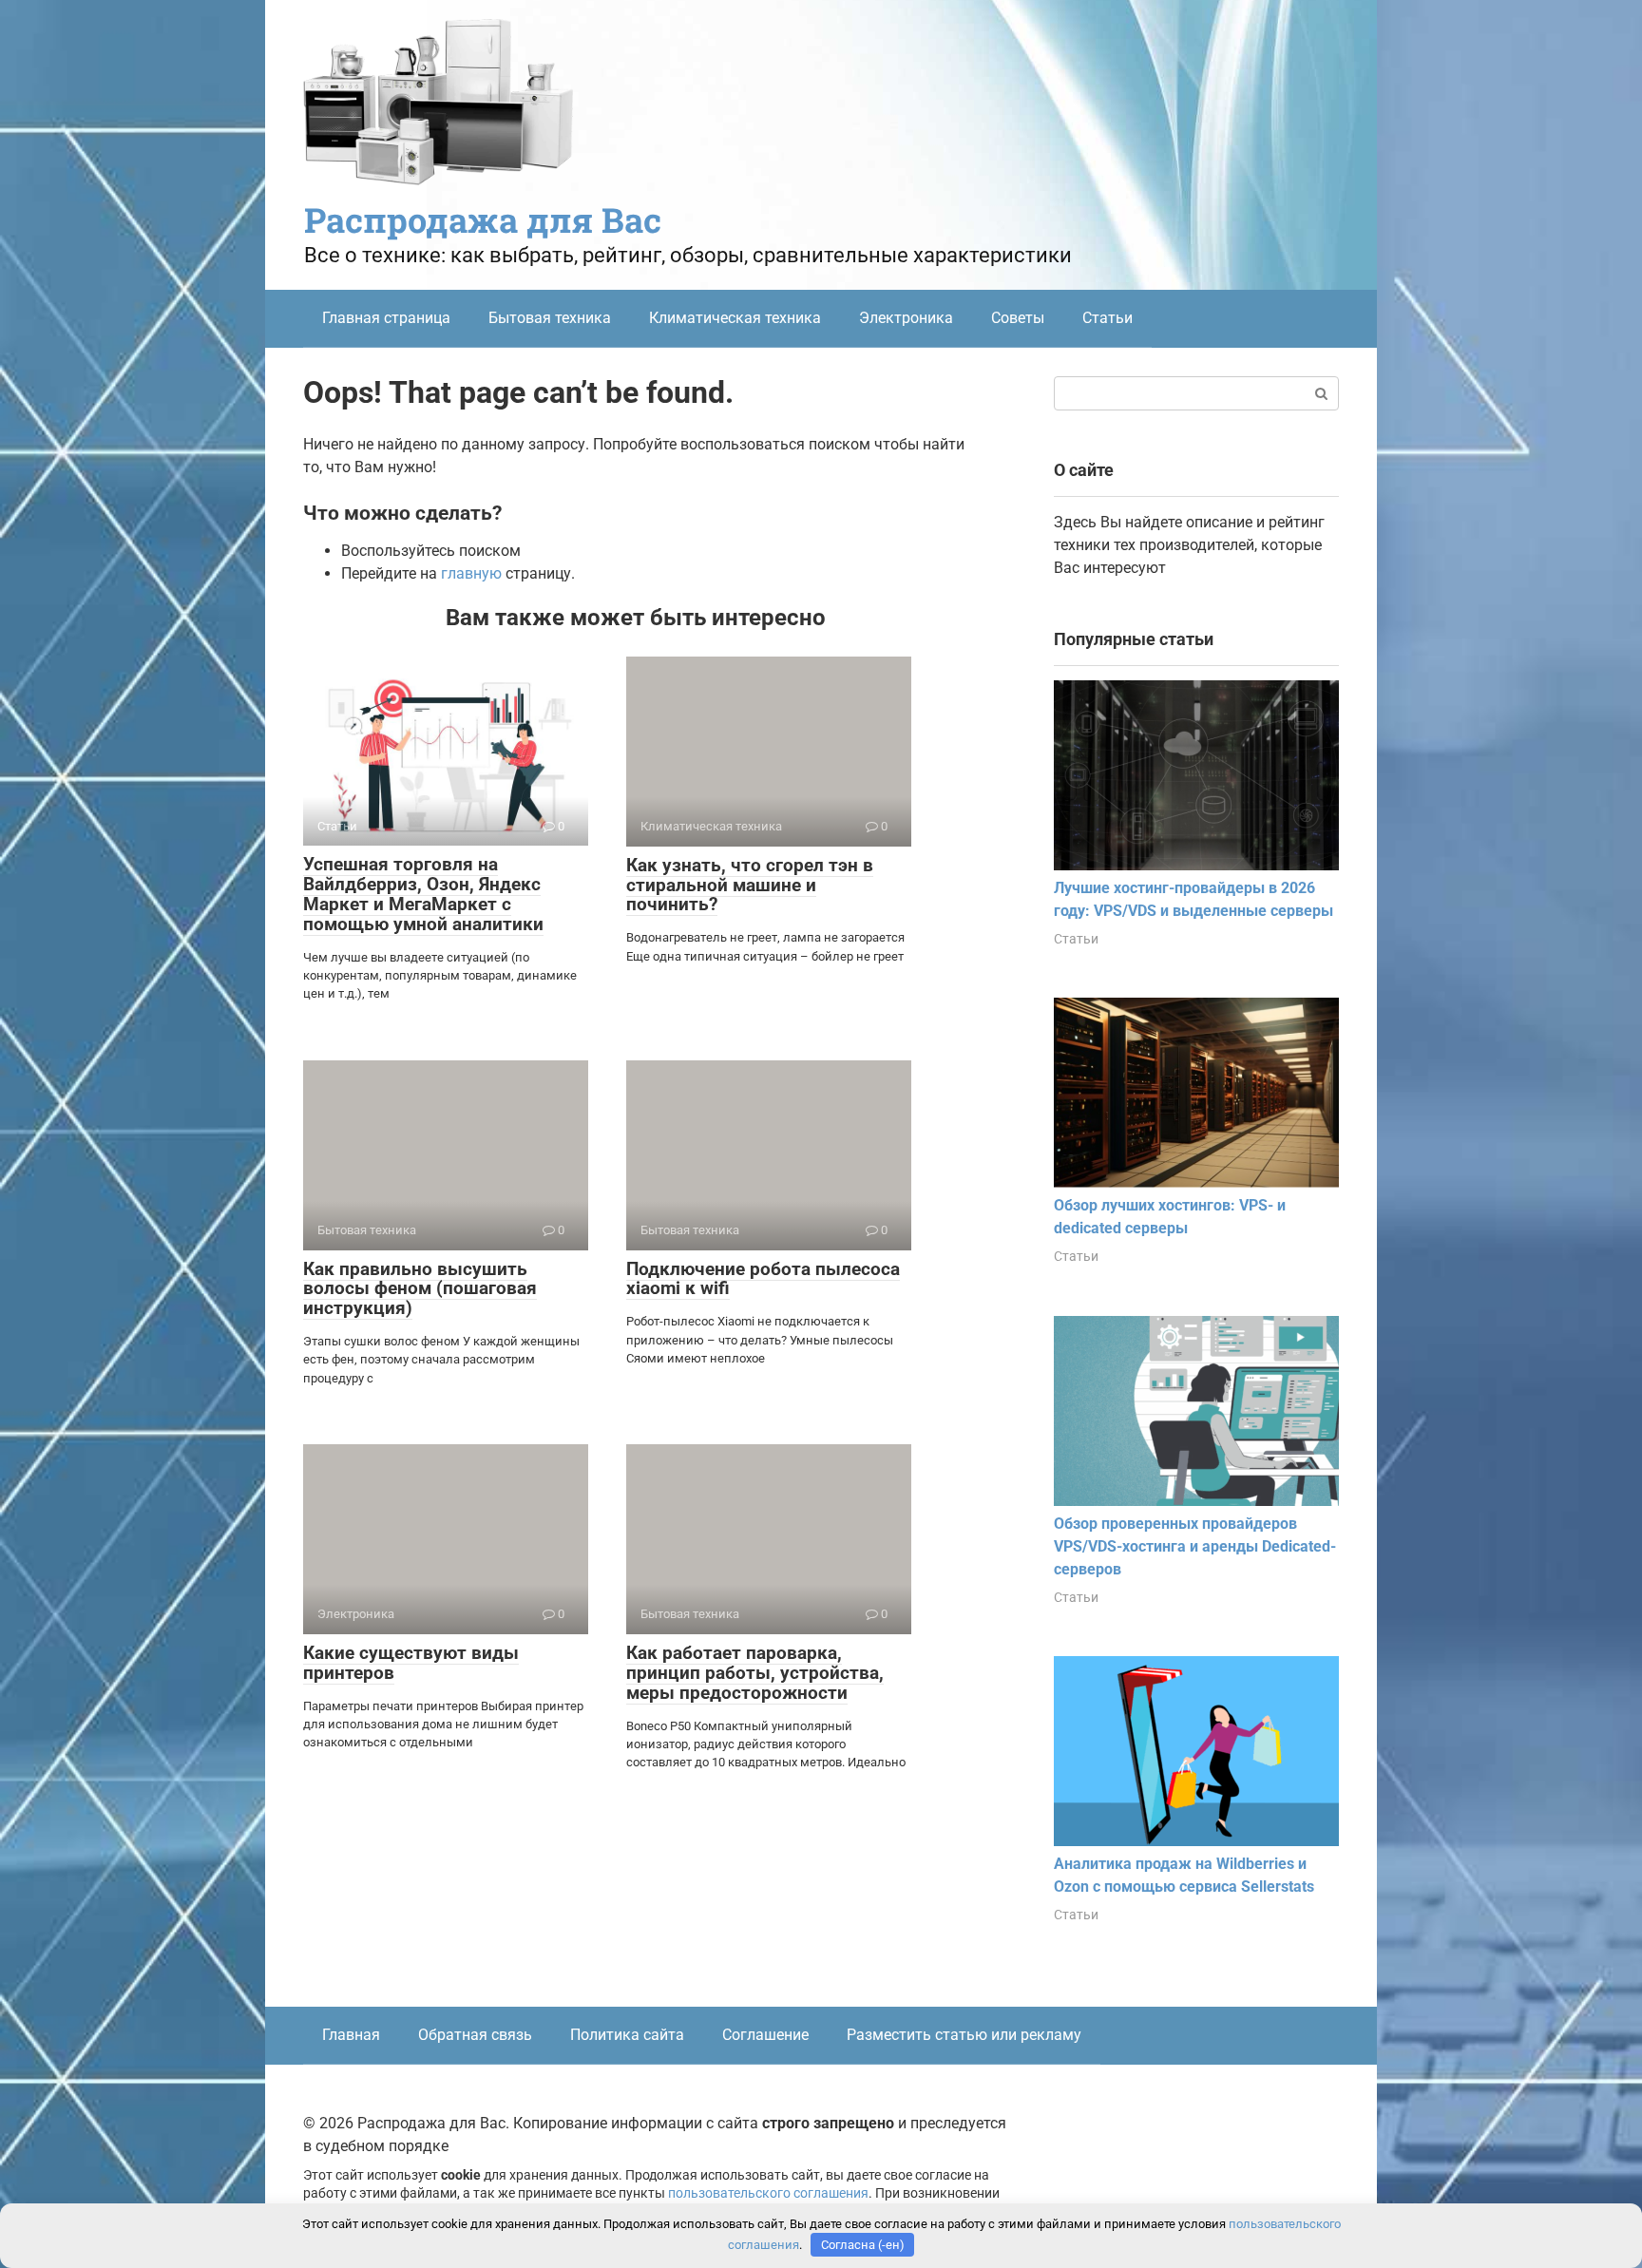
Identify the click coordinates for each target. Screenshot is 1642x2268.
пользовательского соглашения (768, 2193)
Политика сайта (627, 2035)
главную (471, 573)
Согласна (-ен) (863, 2245)
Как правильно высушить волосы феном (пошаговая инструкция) (420, 1289)
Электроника (906, 318)
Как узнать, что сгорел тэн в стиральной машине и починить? (750, 885)
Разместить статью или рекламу (964, 2035)
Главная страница (386, 318)
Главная (351, 2035)
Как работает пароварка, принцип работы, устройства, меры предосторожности (755, 1673)
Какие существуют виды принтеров (411, 1663)
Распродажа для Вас (483, 219)
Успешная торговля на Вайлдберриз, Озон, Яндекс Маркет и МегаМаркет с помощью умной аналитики (423, 894)
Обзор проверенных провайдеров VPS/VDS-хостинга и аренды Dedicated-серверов (1195, 1546)
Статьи (1107, 318)
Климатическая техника (735, 318)
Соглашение (765, 2035)
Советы (1018, 318)
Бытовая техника (550, 318)
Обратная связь (475, 2035)
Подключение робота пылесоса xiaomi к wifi (763, 1279)
